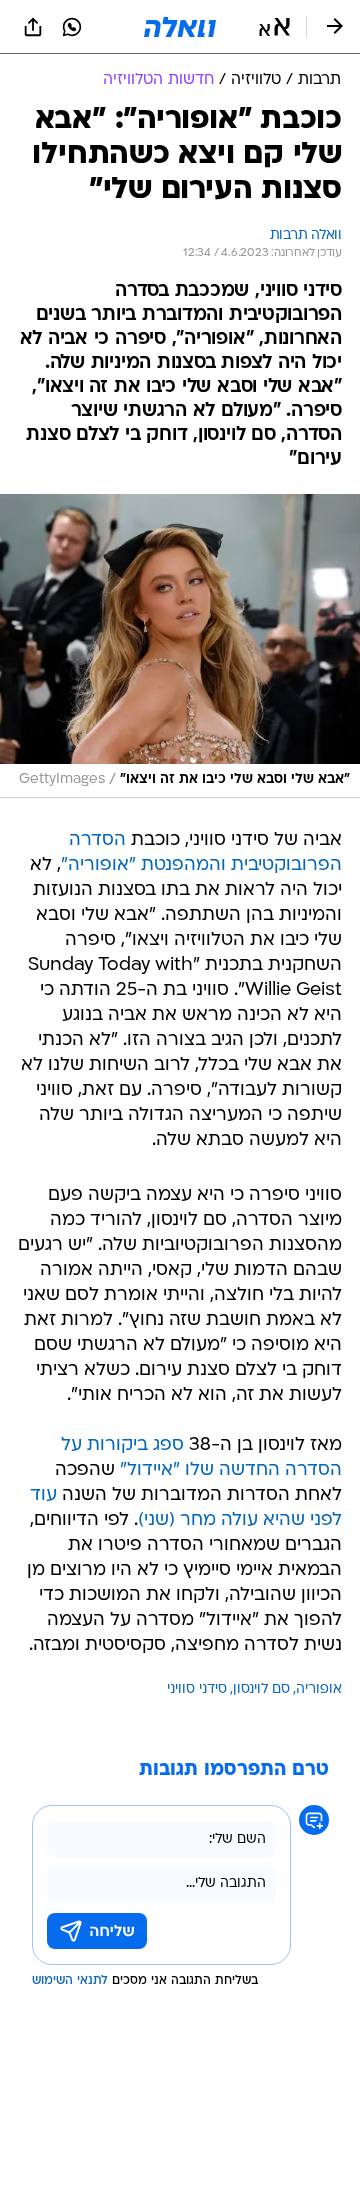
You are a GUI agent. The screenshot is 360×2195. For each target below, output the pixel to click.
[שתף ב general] (33, 27)
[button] (274, 27)
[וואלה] (180, 27)
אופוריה (319, 1689)
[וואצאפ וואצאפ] (72, 27)
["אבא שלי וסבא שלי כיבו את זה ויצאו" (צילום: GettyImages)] (180, 646)
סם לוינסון (261, 1689)
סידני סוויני (197, 1689)
